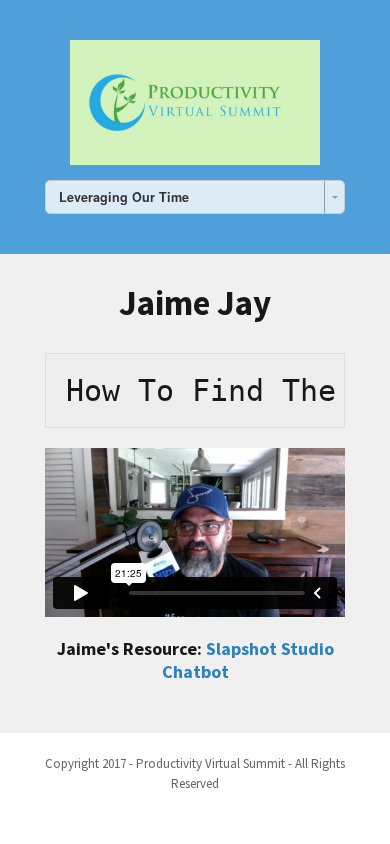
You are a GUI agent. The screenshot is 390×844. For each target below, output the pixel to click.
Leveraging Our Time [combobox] (124, 197)
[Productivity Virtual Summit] (195, 99)
